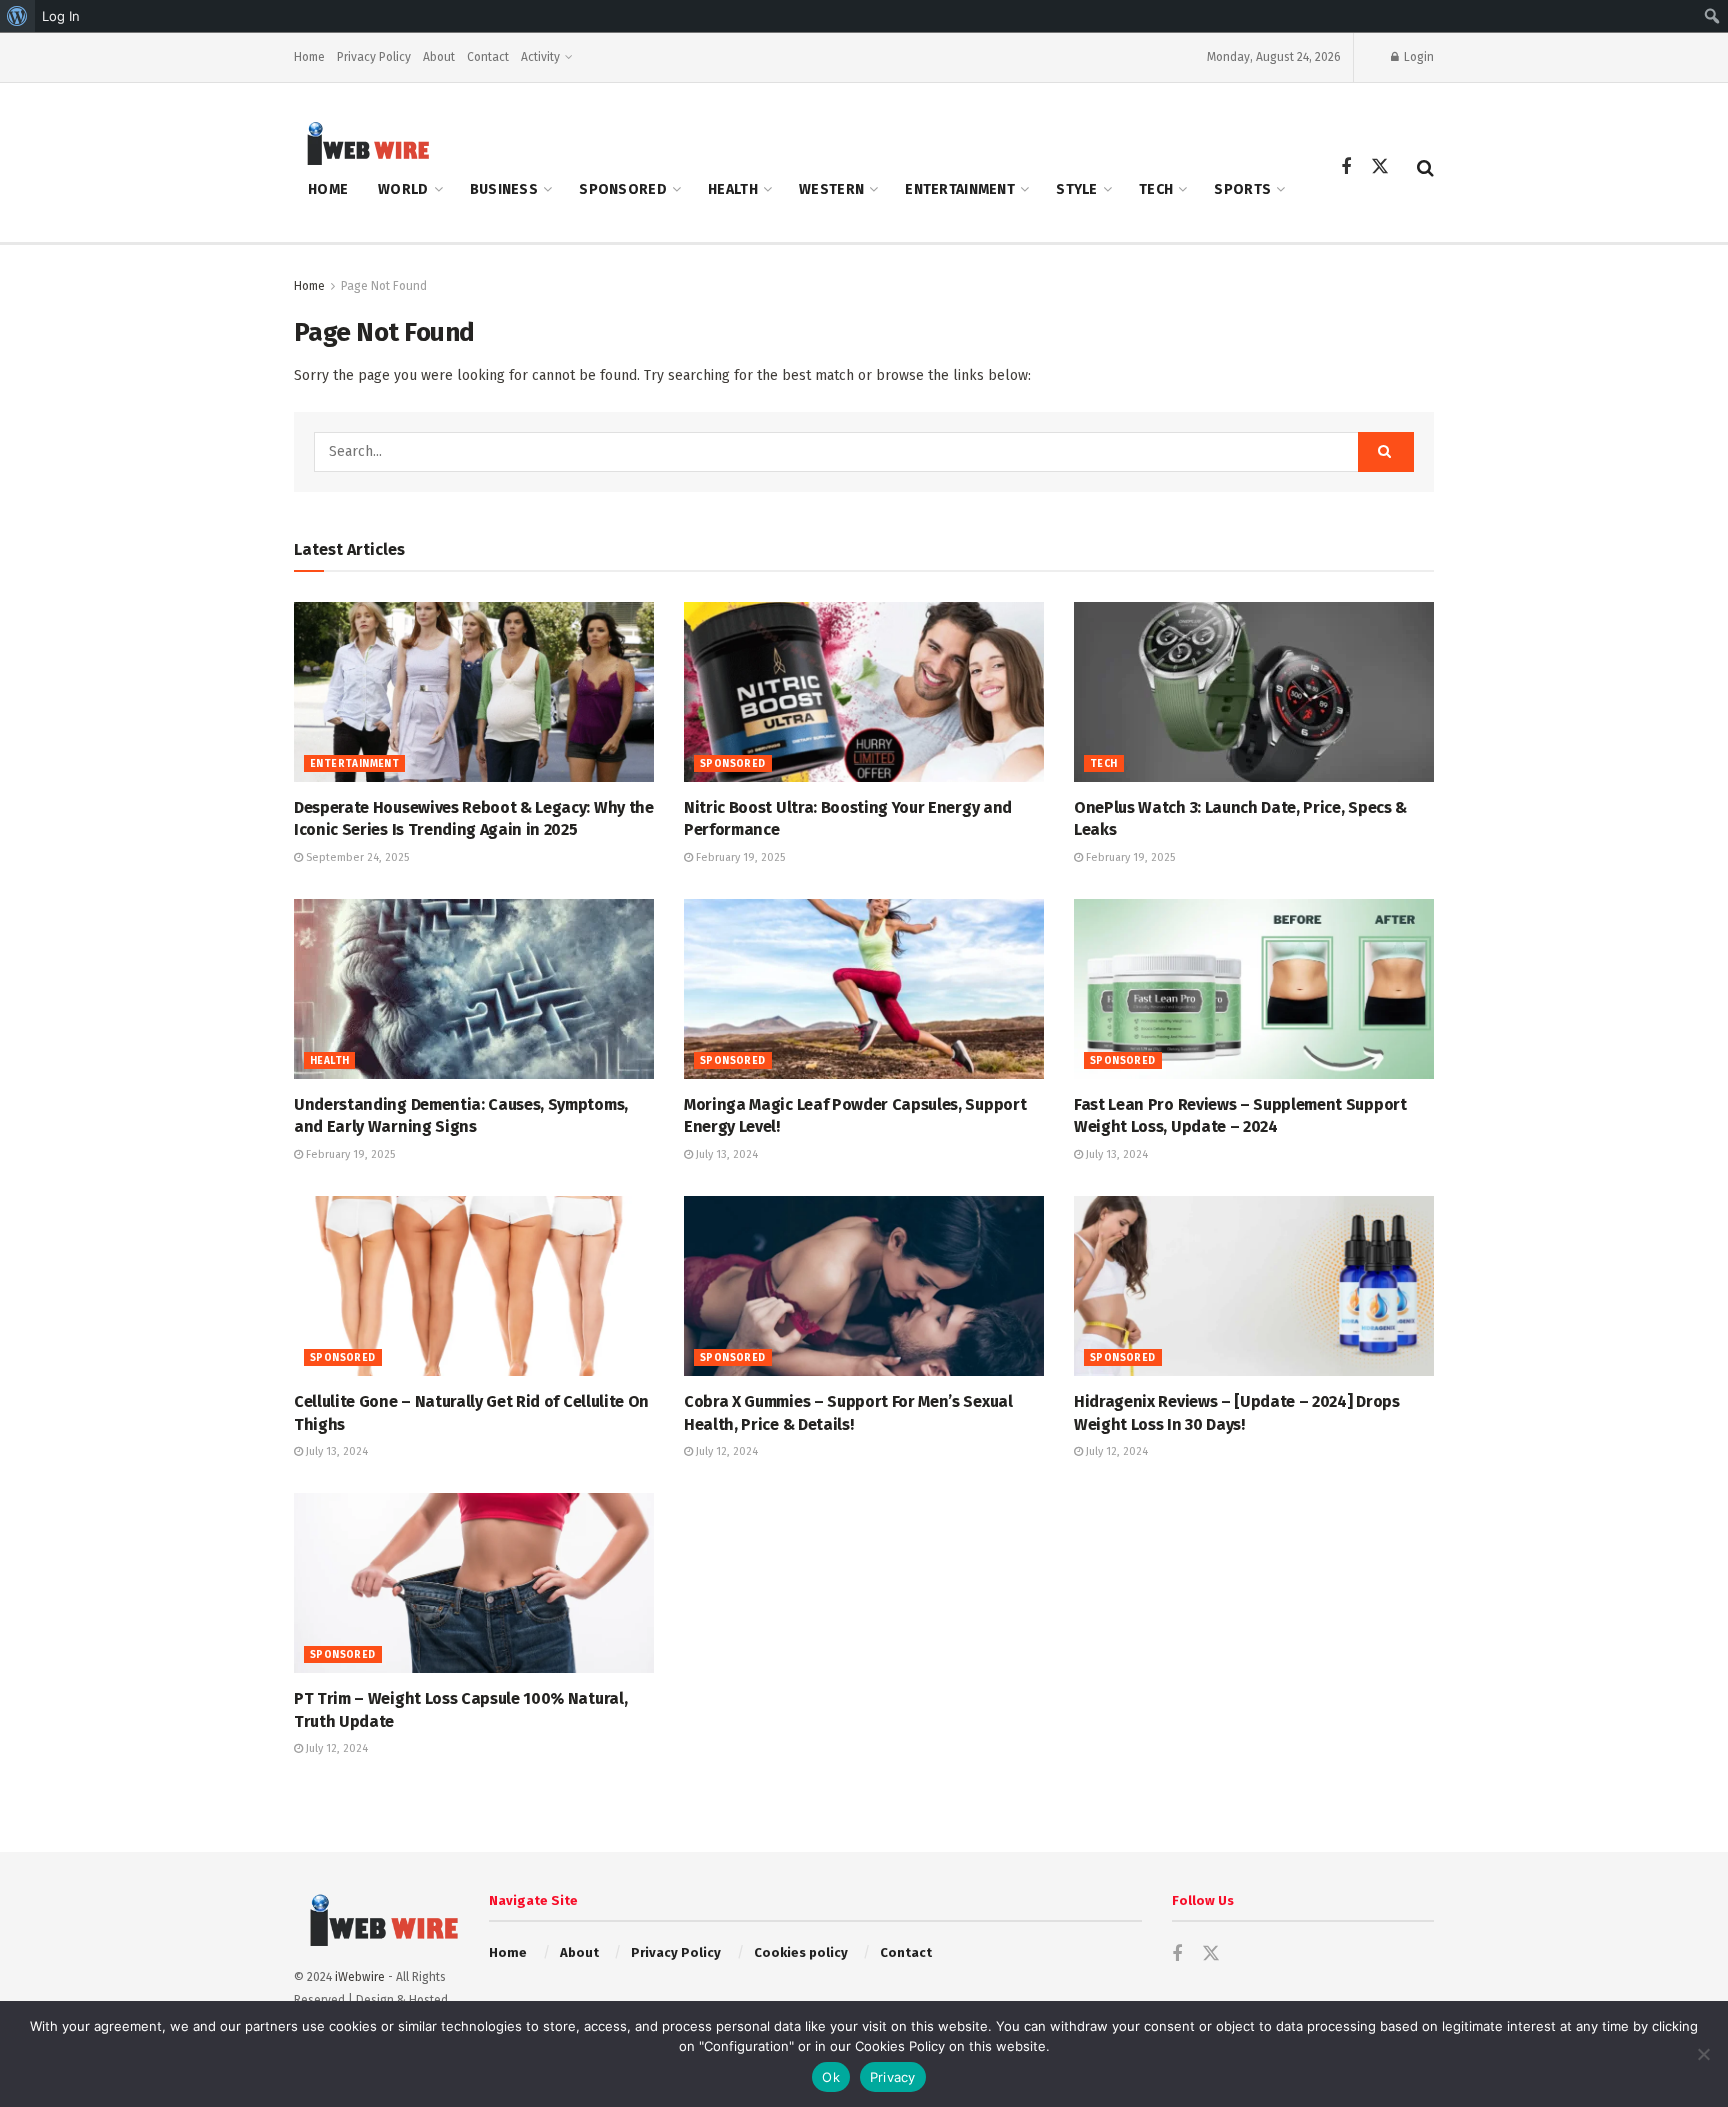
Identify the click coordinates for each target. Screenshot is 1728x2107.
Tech (1156, 189)
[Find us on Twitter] (1380, 167)
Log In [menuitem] (61, 16)
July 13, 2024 (725, 1154)
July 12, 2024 (725, 1451)
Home (309, 57)
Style (1076, 189)
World (403, 189)
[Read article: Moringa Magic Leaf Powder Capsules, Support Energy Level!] (864, 989)
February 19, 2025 (739, 857)
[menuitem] (17, 16)
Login (1417, 57)
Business (504, 189)
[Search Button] (1425, 168)
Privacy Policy (374, 57)
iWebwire (360, 1977)
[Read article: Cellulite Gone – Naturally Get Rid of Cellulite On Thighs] (474, 1286)
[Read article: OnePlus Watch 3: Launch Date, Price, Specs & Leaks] (1254, 692)
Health (733, 189)
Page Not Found (384, 286)
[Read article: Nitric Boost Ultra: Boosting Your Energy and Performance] (864, 692)
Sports (1242, 189)
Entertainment (960, 189)
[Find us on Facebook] (1346, 168)
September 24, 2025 (356, 857)
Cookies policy (801, 1952)
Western (831, 189)
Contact (488, 57)
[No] (1703, 2054)
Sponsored (623, 189)
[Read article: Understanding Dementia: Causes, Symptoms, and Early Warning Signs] (474, 989)
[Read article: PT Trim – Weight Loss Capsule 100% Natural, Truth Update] (474, 1583)
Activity (540, 57)
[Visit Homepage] (362, 142)
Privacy (893, 2077)
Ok (831, 2077)
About (439, 57)
